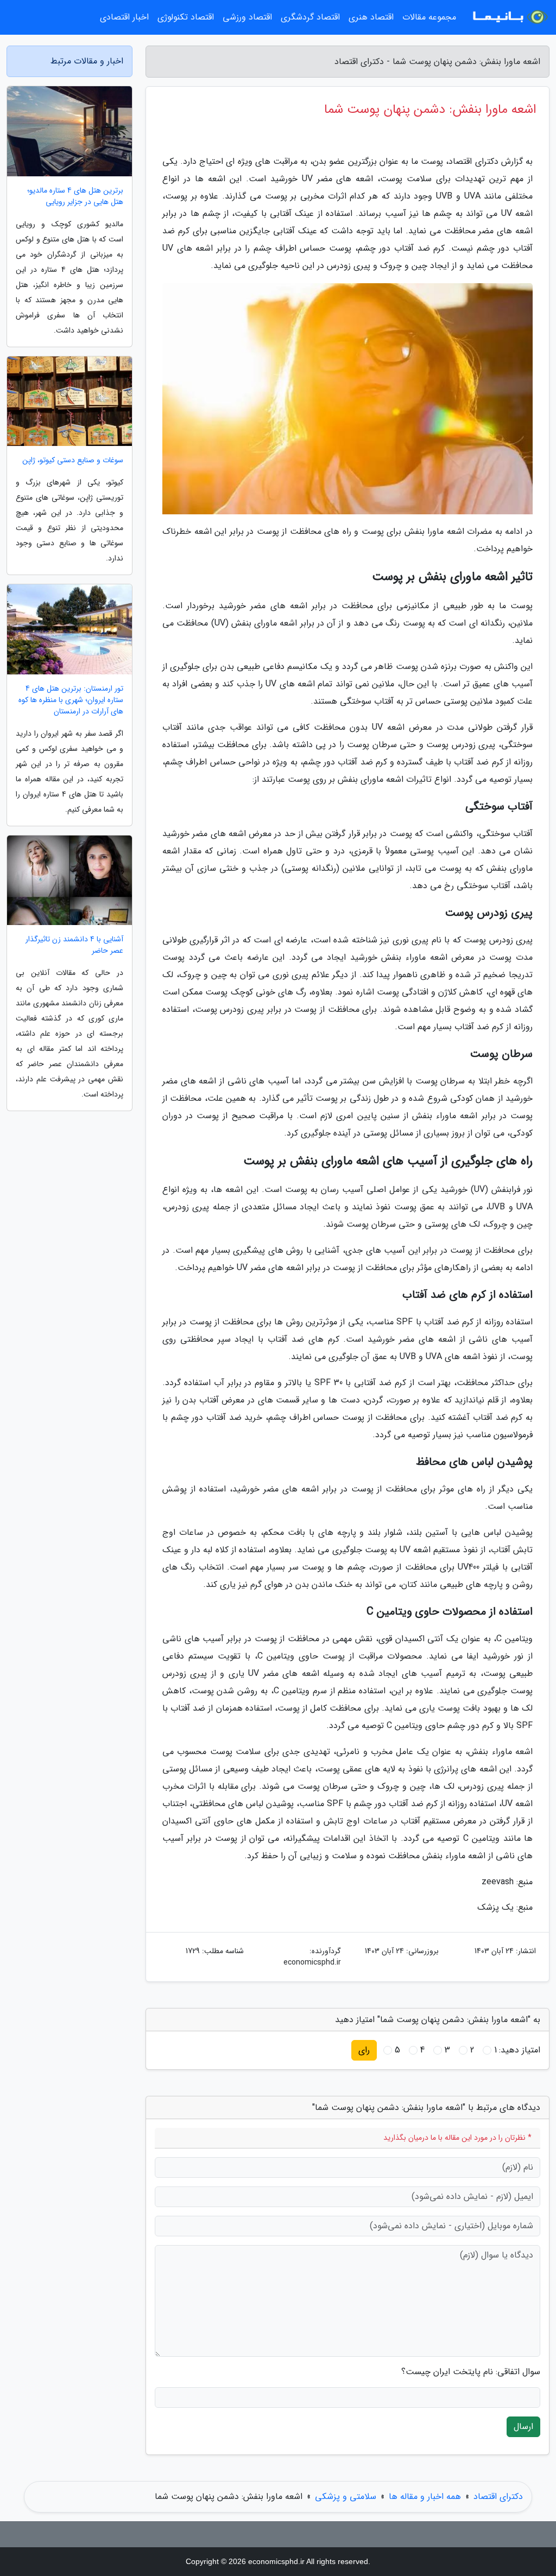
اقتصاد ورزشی (247, 17)
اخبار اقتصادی (124, 17)
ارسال (523, 2427)
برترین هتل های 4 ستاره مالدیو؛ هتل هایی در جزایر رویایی (75, 196)
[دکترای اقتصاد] (509, 17)
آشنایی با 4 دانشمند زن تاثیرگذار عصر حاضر (74, 945)
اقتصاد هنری (371, 17)
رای (364, 2050)
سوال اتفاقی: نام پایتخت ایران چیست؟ (471, 2372)
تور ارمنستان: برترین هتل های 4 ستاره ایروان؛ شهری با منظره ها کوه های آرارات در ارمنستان (71, 700)
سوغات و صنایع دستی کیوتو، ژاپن (73, 460)
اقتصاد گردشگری (310, 17)
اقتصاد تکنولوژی (186, 17)
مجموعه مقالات (429, 17)
